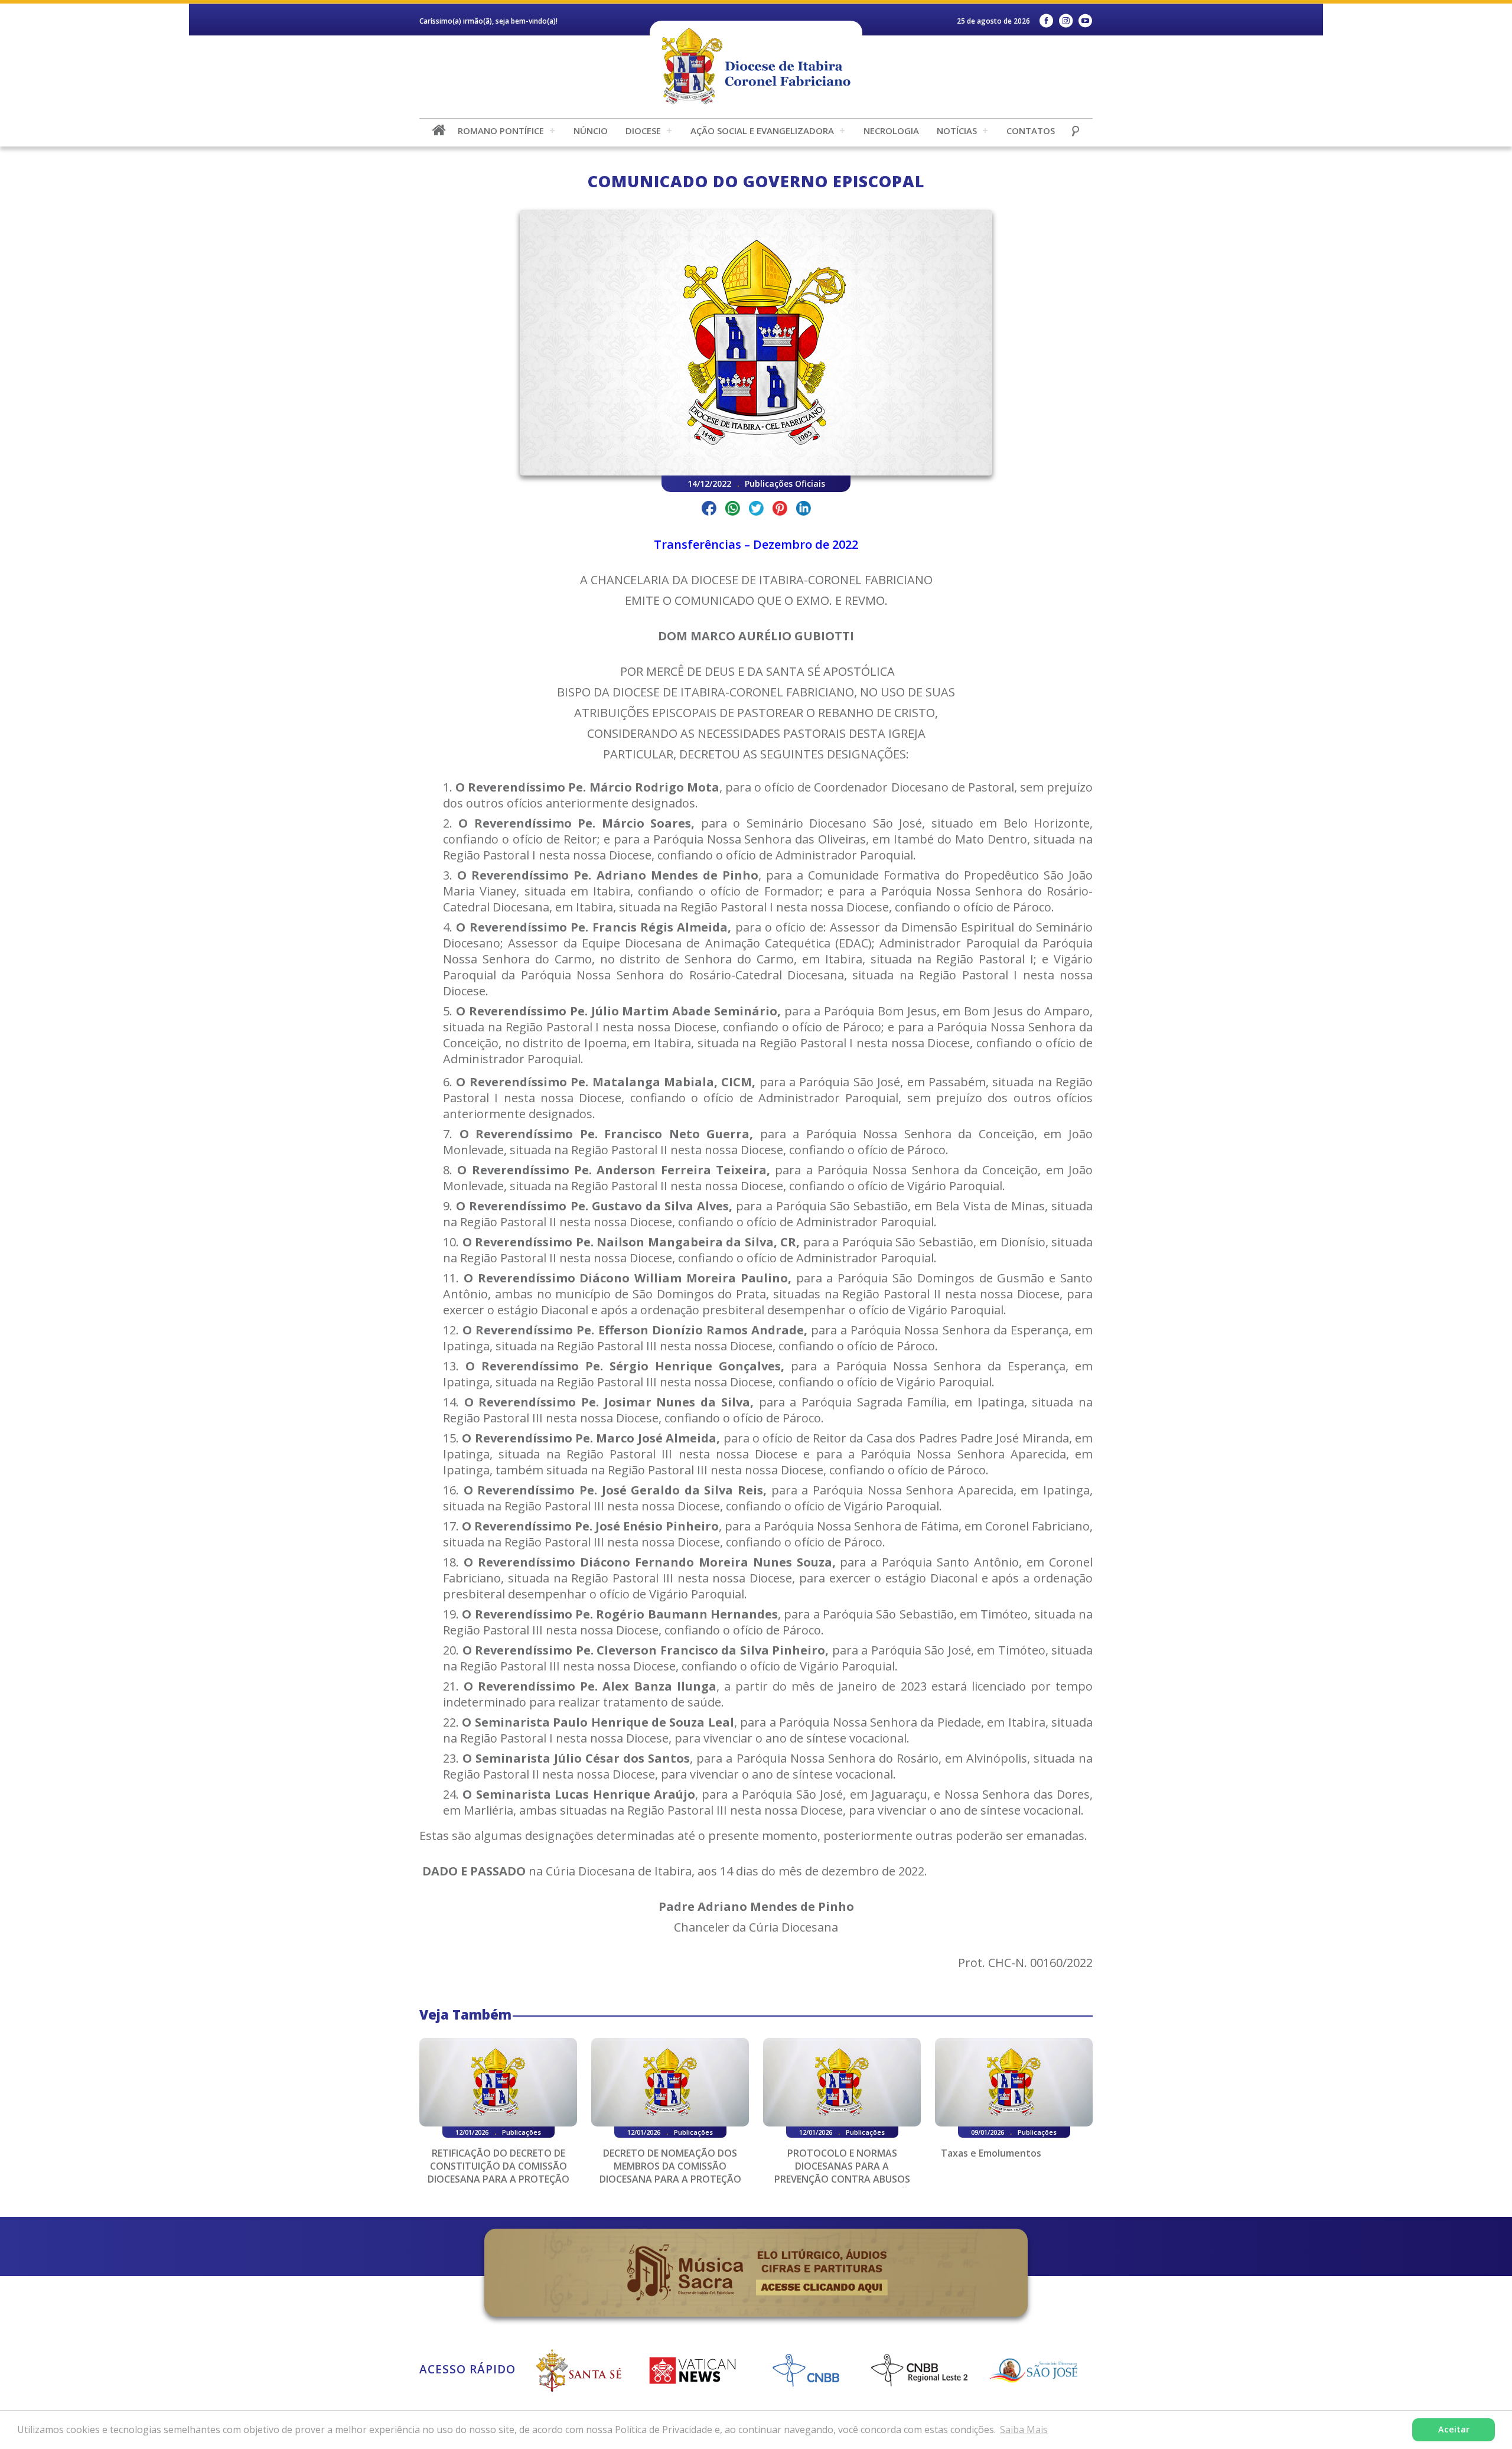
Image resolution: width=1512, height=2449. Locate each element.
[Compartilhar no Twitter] (756, 510)
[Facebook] (1046, 21)
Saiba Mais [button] (1024, 2430)
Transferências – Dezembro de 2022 (756, 544)
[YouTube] (1085, 21)
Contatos (1031, 131)
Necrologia (891, 131)
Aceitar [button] (1454, 2429)
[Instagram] (1066, 21)
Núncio (591, 131)
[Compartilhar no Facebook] (709, 510)
